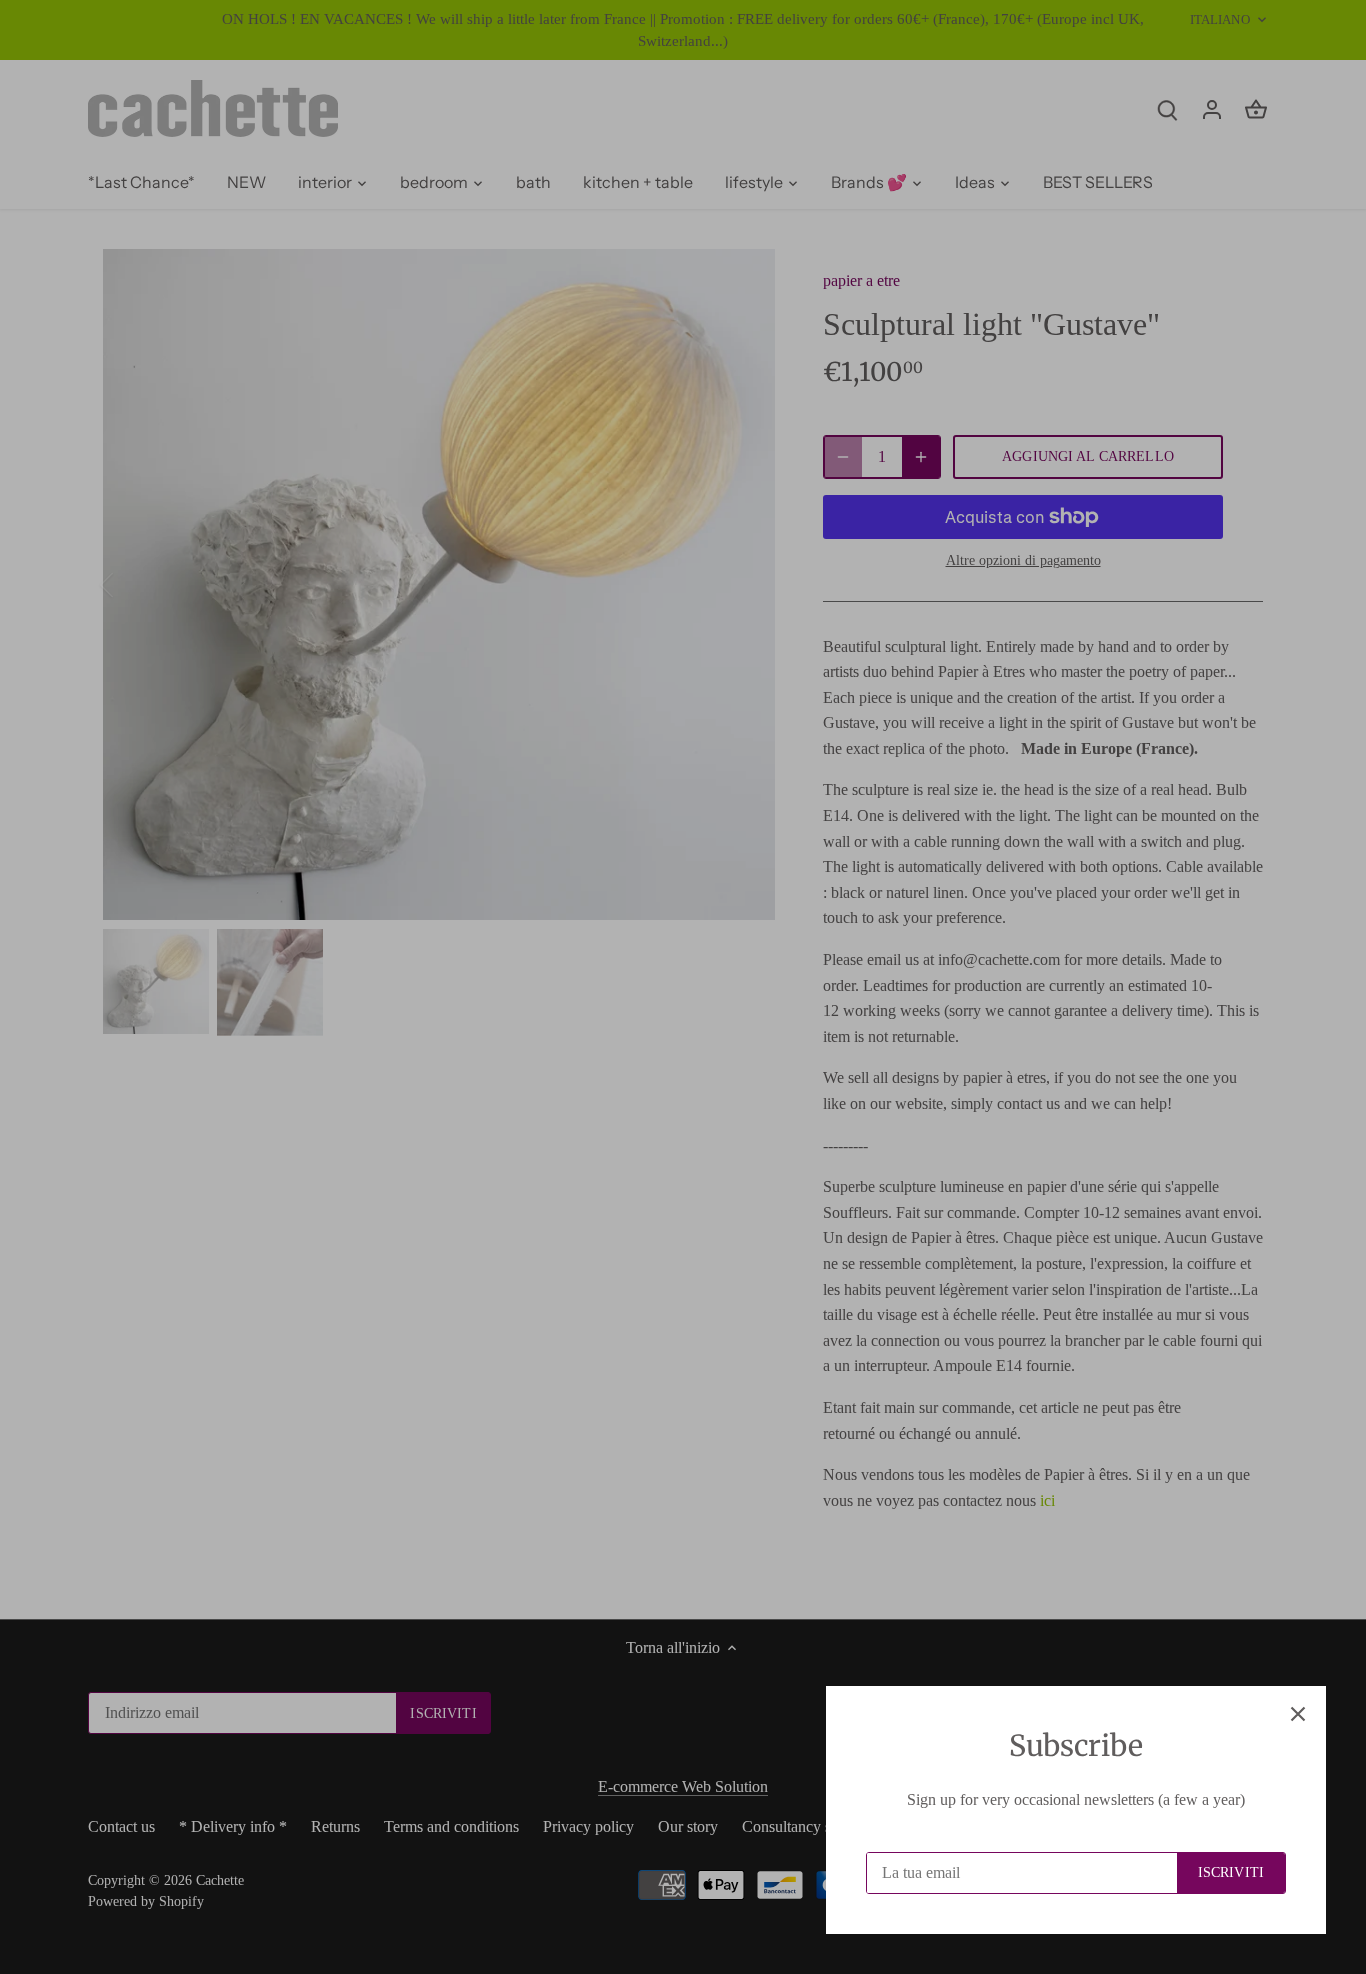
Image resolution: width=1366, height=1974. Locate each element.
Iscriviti (1231, 1872)
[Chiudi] (1298, 1714)
